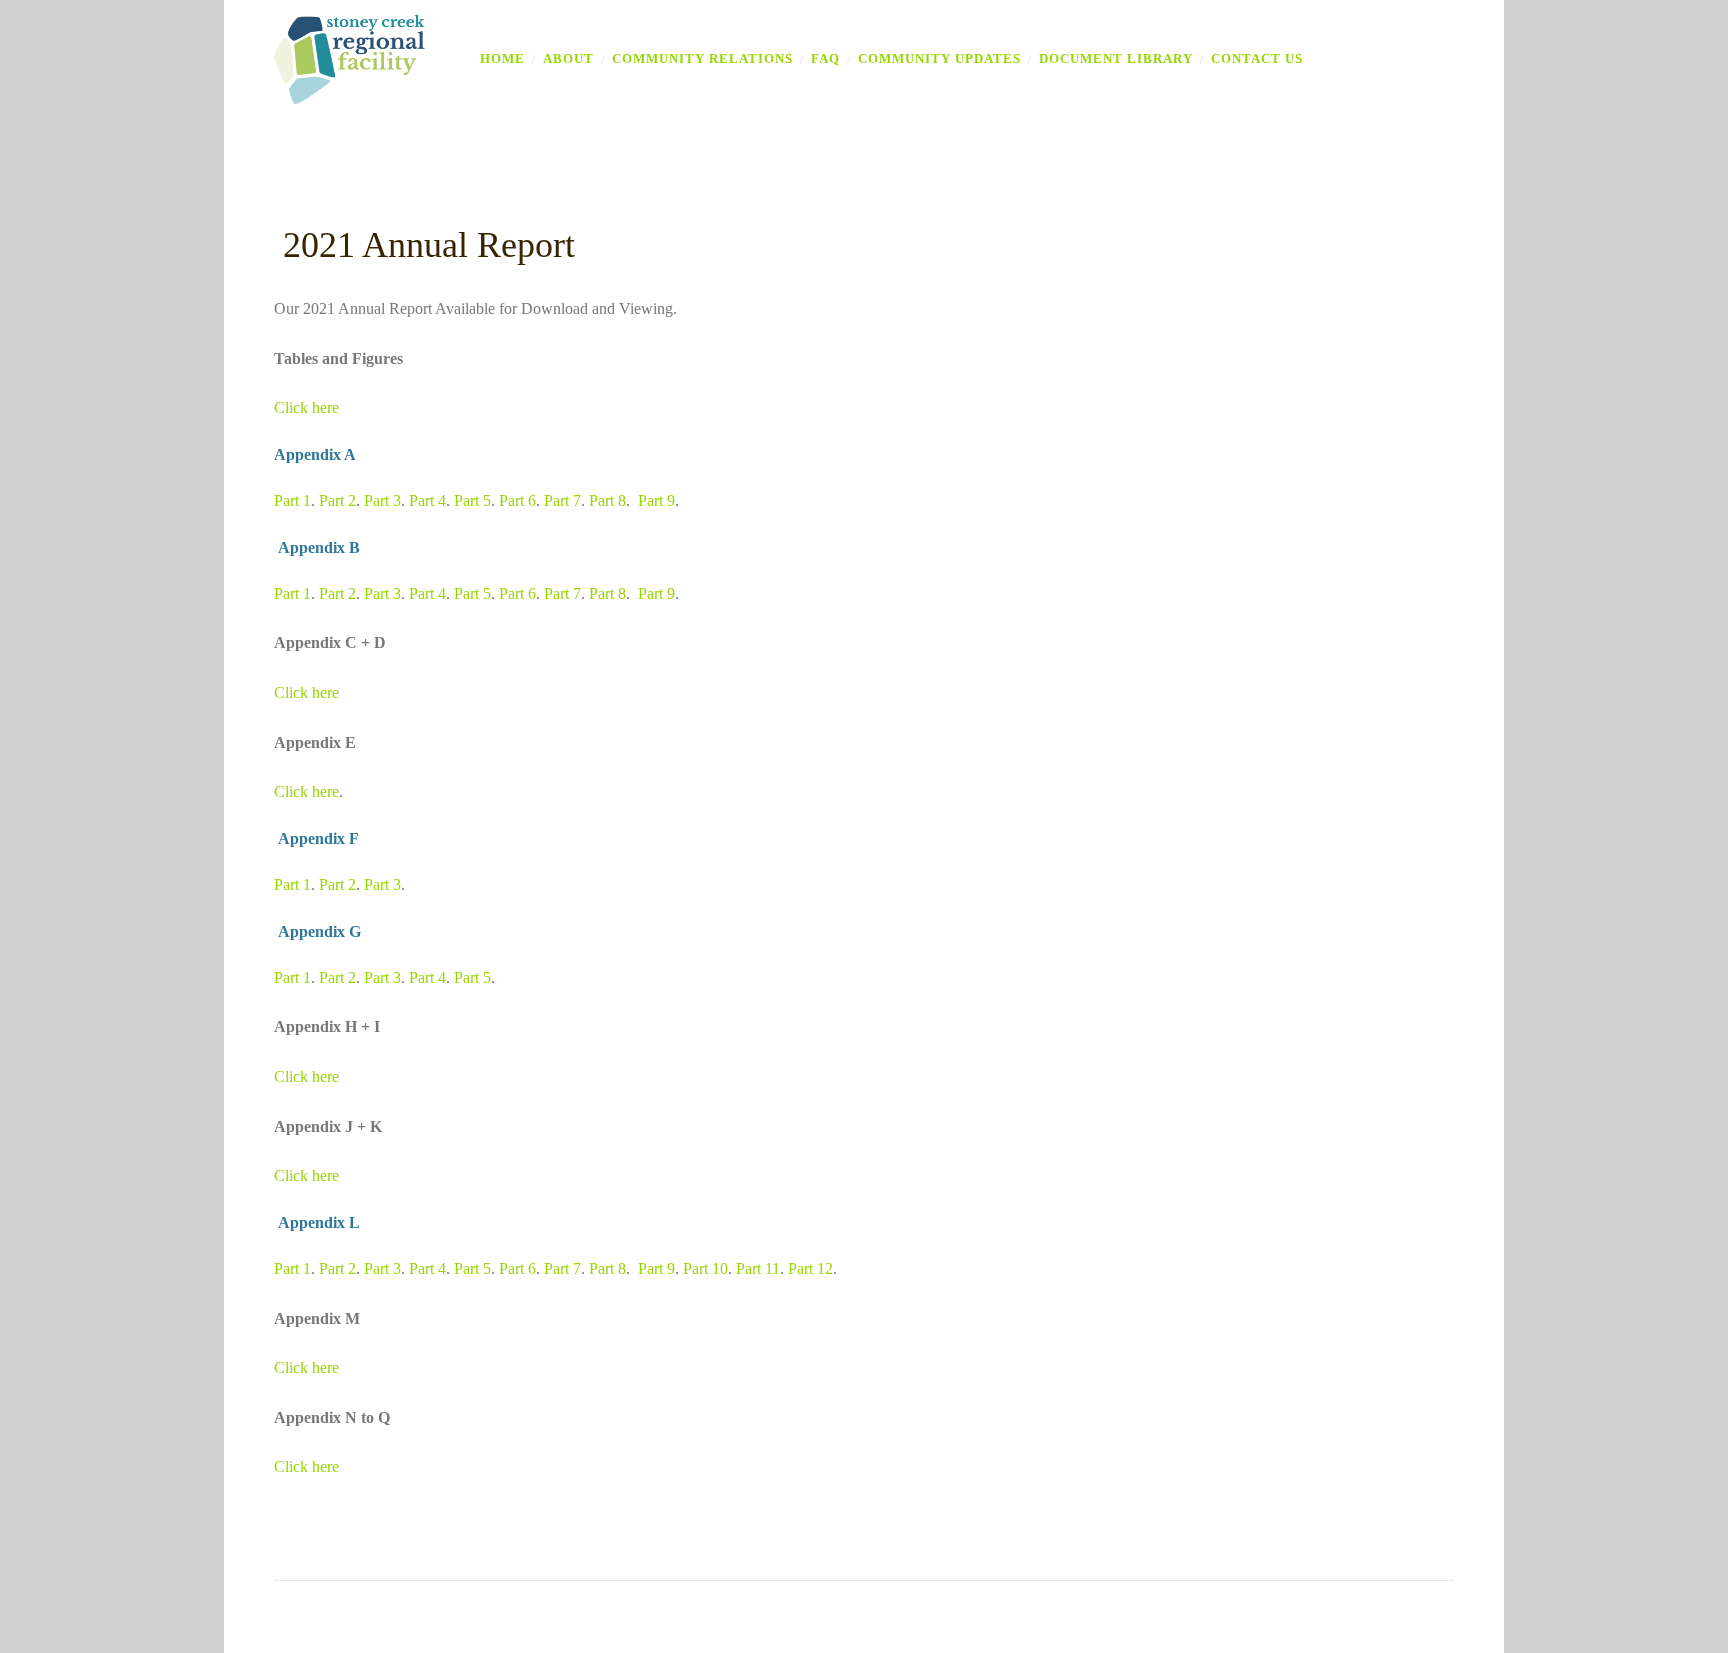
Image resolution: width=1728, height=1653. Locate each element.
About (568, 58)
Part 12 (810, 1268)
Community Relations (702, 58)
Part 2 (337, 500)
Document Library (1116, 58)
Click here (306, 407)
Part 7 (562, 500)
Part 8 (607, 500)
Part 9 (656, 500)
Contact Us (1257, 58)
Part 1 (292, 500)
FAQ (825, 58)
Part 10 (705, 1268)
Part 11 (758, 1268)
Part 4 (427, 500)
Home (502, 58)
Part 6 (517, 500)
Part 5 (472, 500)
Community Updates (939, 58)
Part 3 (382, 500)
